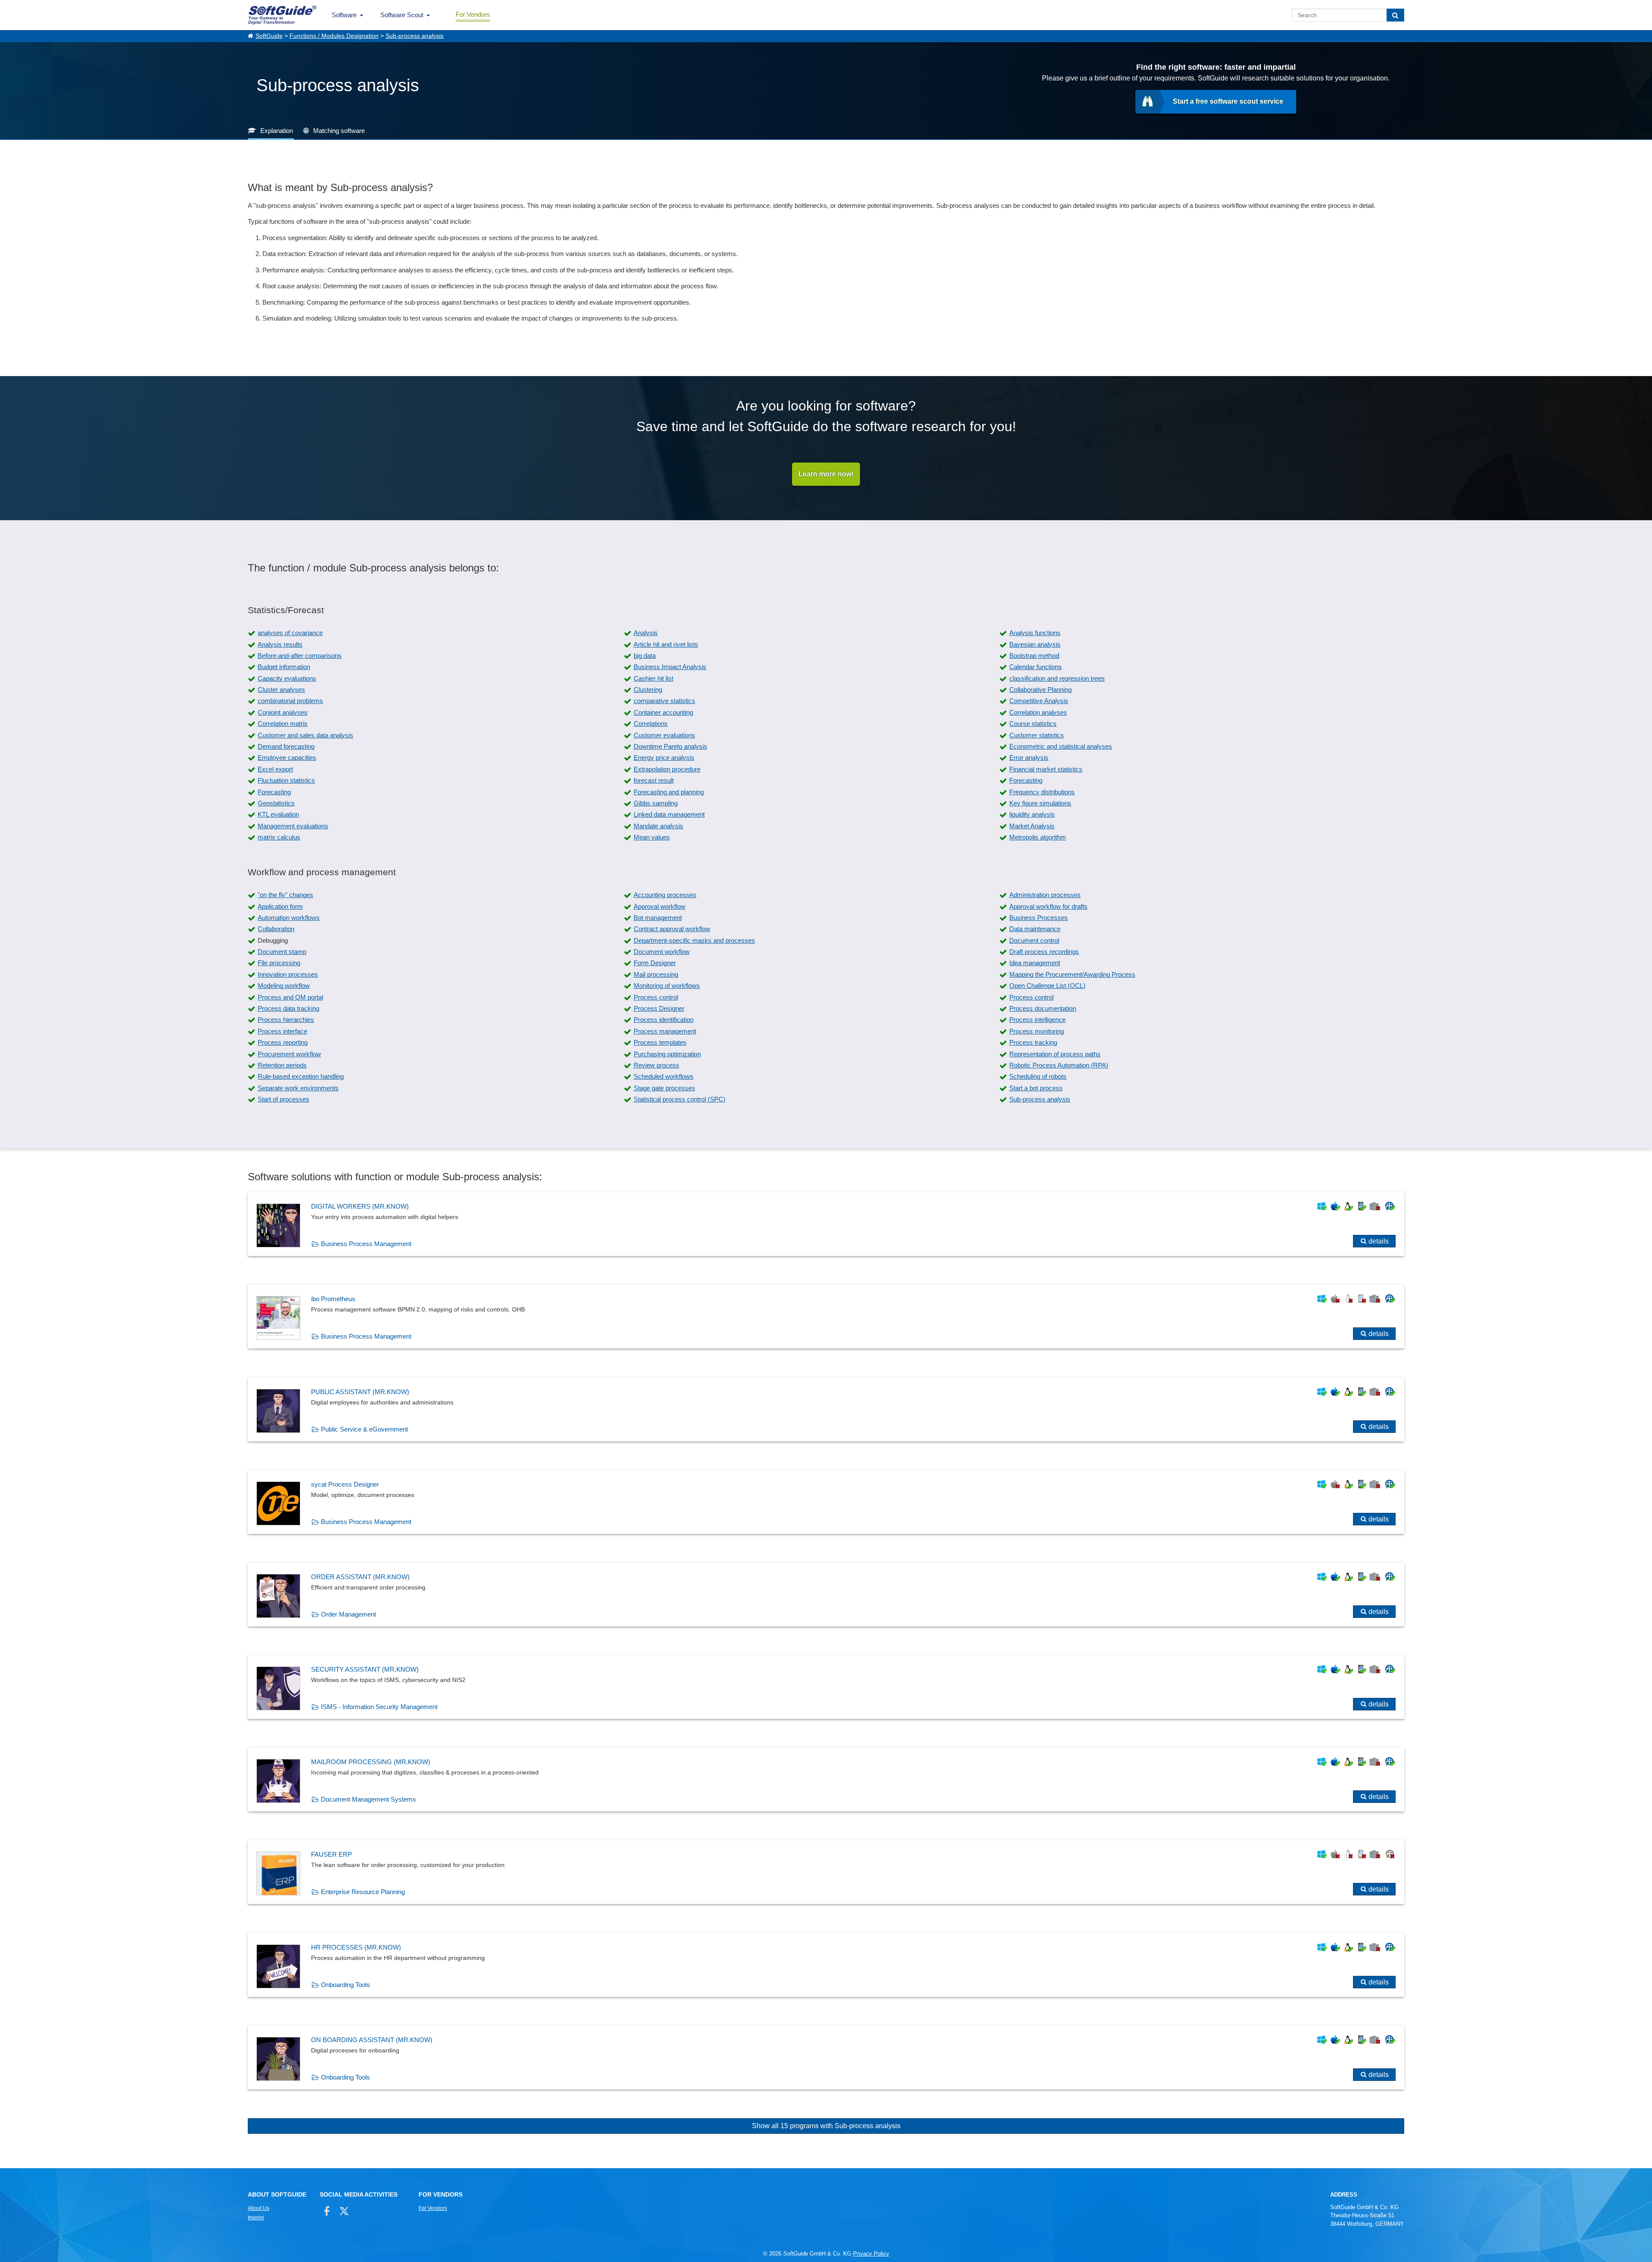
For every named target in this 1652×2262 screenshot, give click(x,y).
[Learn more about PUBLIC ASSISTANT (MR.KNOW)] (826, 1410)
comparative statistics (664, 701)
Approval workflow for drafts (1048, 906)
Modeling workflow (284, 986)
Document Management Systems (368, 1799)
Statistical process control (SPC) (680, 1099)
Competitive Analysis (1039, 701)
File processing (279, 963)
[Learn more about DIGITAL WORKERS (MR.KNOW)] (826, 1224)
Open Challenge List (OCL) (1047, 986)
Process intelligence (1037, 1020)
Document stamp (282, 952)
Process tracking (1033, 1042)
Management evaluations (293, 826)
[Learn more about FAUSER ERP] (826, 1872)
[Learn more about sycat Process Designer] (826, 1502)
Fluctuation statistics (286, 780)
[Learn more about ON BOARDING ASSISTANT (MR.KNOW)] (826, 2058)
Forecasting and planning (669, 792)
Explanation (277, 131)
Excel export (275, 769)
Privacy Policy (871, 2254)
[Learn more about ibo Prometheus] (826, 1317)
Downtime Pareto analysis (670, 746)
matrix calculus (279, 837)
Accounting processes (665, 895)
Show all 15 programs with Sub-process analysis (826, 2126)
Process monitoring (1037, 1031)
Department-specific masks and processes (694, 940)
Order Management (348, 1614)
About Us (259, 2208)
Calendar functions (1036, 667)
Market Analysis (1032, 826)
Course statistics (1033, 724)
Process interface (282, 1031)
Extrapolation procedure (667, 769)
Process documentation (1043, 1008)
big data (645, 656)
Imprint (256, 2218)
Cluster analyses (281, 690)
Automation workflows (289, 918)
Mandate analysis (658, 826)
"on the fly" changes (285, 895)
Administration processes (1045, 895)
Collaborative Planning (1040, 690)
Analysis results (280, 644)
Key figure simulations (1040, 803)
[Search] (1395, 15)
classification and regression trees (1057, 678)
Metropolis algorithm (1038, 837)
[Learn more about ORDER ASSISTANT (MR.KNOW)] (826, 1595)
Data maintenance (1035, 929)
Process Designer (659, 1008)
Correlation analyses (1038, 712)
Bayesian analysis (1035, 644)
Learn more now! (826, 474)
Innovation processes (288, 974)
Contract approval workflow (672, 929)
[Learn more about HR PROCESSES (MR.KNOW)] (826, 1965)
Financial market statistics (1046, 769)
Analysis (646, 633)
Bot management (658, 918)
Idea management (1035, 963)
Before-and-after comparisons (300, 656)
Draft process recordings (1044, 952)
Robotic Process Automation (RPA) (1059, 1065)
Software (344, 15)
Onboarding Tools (345, 1985)
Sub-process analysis (415, 36)
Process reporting (283, 1042)
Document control (1034, 940)
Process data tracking (288, 1008)
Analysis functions (1035, 633)
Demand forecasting (286, 746)
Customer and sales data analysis (305, 735)
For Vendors (473, 14)
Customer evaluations (664, 735)
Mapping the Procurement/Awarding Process (1072, 974)
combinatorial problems (290, 701)
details (1379, 1241)
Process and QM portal (290, 997)
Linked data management (669, 814)
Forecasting (1026, 780)
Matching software (339, 131)
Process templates (660, 1042)
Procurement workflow (289, 1054)
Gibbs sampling (656, 803)
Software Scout (402, 15)
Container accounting (663, 712)
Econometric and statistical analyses (1061, 746)
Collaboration (276, 929)
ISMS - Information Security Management (379, 1707)
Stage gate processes (664, 1088)
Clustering (648, 690)
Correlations (651, 724)
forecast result (654, 780)
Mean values (652, 837)
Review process (656, 1065)
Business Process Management (366, 1244)
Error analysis (1029, 758)
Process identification (664, 1020)
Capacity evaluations (287, 678)
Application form (280, 906)
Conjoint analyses (283, 712)
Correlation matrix (283, 724)
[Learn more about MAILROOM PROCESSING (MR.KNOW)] (826, 1780)
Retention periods (282, 1065)
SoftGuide (269, 36)
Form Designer (655, 963)
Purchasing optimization (667, 1054)
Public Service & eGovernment (364, 1429)
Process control (656, 997)
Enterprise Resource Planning (363, 1892)
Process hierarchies (286, 1020)
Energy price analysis (664, 758)
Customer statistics (1037, 735)
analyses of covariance (290, 633)
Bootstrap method (1034, 656)
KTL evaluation (278, 814)
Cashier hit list (653, 678)
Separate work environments (298, 1088)
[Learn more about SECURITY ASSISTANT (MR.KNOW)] (826, 1687)
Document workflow (662, 952)
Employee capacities (287, 758)
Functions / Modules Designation (334, 36)
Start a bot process (1036, 1088)
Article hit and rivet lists (666, 644)
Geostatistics (276, 803)
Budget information (284, 667)
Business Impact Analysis (670, 667)
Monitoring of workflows (667, 986)
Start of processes (284, 1099)
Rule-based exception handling (301, 1076)
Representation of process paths (1055, 1054)
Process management (665, 1031)
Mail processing (656, 974)
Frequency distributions (1042, 792)
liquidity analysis (1032, 814)
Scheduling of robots (1038, 1076)
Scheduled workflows (664, 1076)
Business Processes (1039, 918)
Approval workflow (660, 906)
